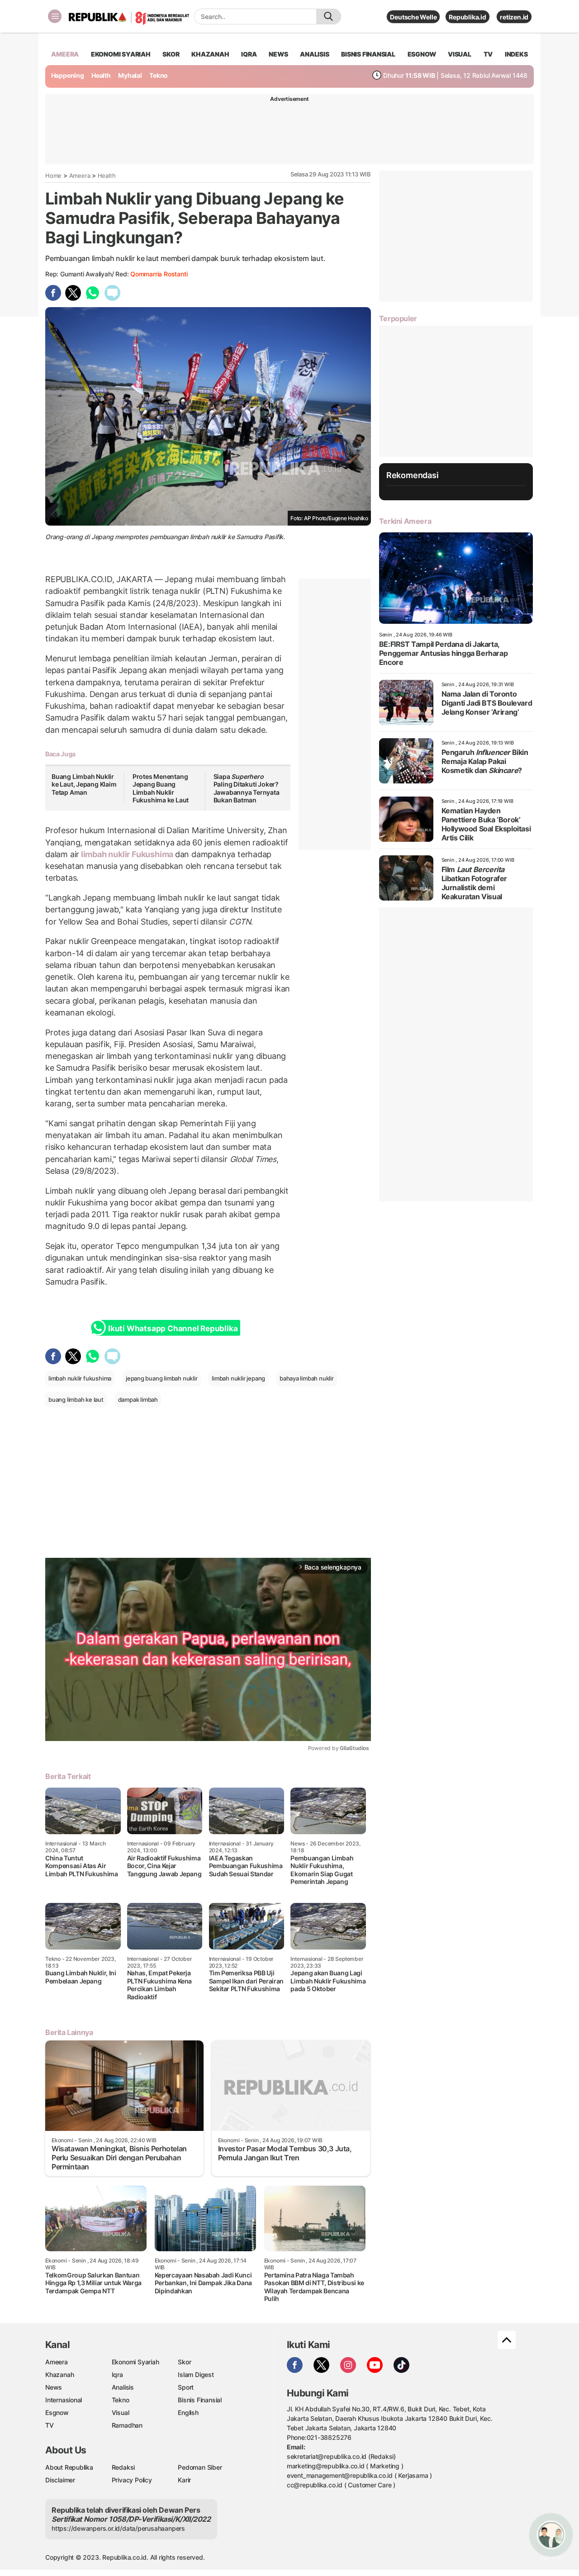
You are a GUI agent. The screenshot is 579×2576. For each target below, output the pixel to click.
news (278, 54)
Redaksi (123, 2467)
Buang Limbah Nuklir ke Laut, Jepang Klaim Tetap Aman (84, 784)
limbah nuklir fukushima (80, 1378)
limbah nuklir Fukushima (127, 854)
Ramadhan (127, 2425)
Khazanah (59, 2374)
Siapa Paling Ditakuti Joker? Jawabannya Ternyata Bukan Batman (247, 788)
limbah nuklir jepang (238, 1378)
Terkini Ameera (405, 521)
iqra (249, 54)
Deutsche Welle (413, 17)
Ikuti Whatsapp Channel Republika (173, 1328)
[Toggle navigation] (55, 16)
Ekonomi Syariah (121, 54)
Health (101, 75)
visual (460, 54)
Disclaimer (60, 2480)
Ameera (80, 176)
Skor (184, 2362)
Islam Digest (196, 2374)
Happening (68, 75)
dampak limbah (138, 1399)
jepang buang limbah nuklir (162, 1378)
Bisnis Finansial (368, 54)
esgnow (422, 54)
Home (53, 176)
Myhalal (130, 75)
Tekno (159, 75)
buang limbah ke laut (76, 1399)
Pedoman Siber (200, 2467)
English (188, 2412)
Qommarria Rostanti (159, 274)
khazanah (210, 54)
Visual (121, 2412)
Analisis (123, 2387)
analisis (314, 54)
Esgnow (57, 2412)
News (54, 2387)
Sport (186, 2387)
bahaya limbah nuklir (307, 1378)
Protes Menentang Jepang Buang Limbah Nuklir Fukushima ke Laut (161, 788)
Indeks (516, 54)
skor (171, 54)
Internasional (64, 2400)
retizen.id (514, 17)
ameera (65, 54)
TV (488, 54)
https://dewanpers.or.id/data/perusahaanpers (118, 2528)
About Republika (69, 2467)
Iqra (117, 2374)
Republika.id (467, 17)
